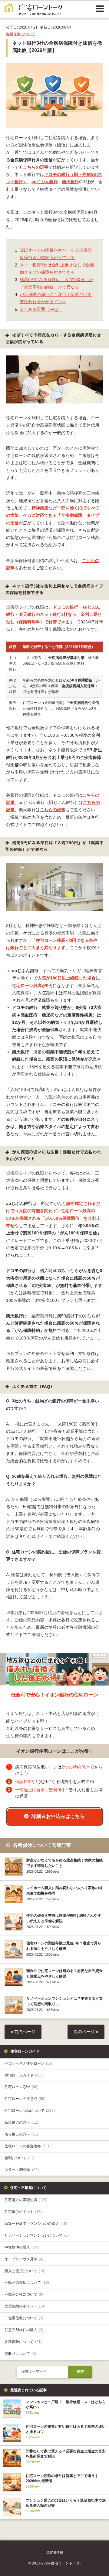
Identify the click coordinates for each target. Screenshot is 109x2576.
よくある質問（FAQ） (41, 309)
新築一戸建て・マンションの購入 (36, 2224)
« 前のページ (23, 2032)
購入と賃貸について (25, 2271)
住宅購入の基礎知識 (26, 2200)
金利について (20, 2158)
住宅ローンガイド (23, 2075)
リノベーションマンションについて (37, 2235)
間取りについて (20, 2354)
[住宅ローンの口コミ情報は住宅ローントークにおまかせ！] (33, 11)
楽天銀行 (71, 182)
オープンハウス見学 (24, 2259)
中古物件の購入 (21, 2247)
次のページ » (86, 2032)
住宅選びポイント (23, 2212)
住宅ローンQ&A (21, 2087)
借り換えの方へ (21, 2134)
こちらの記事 (36, 167)
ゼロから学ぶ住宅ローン (29, 2063)
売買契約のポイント (25, 2306)
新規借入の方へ (21, 2122)
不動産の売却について (27, 2283)
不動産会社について (24, 2294)
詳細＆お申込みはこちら (58, 1816)
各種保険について (21, 34)
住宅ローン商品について (30, 2111)
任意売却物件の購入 (24, 2330)
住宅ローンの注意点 (25, 2099)
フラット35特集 (22, 2170)
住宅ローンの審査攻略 (27, 2146)
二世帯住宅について (24, 2318)
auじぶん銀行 (45, 182)
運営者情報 (55, 2552)
